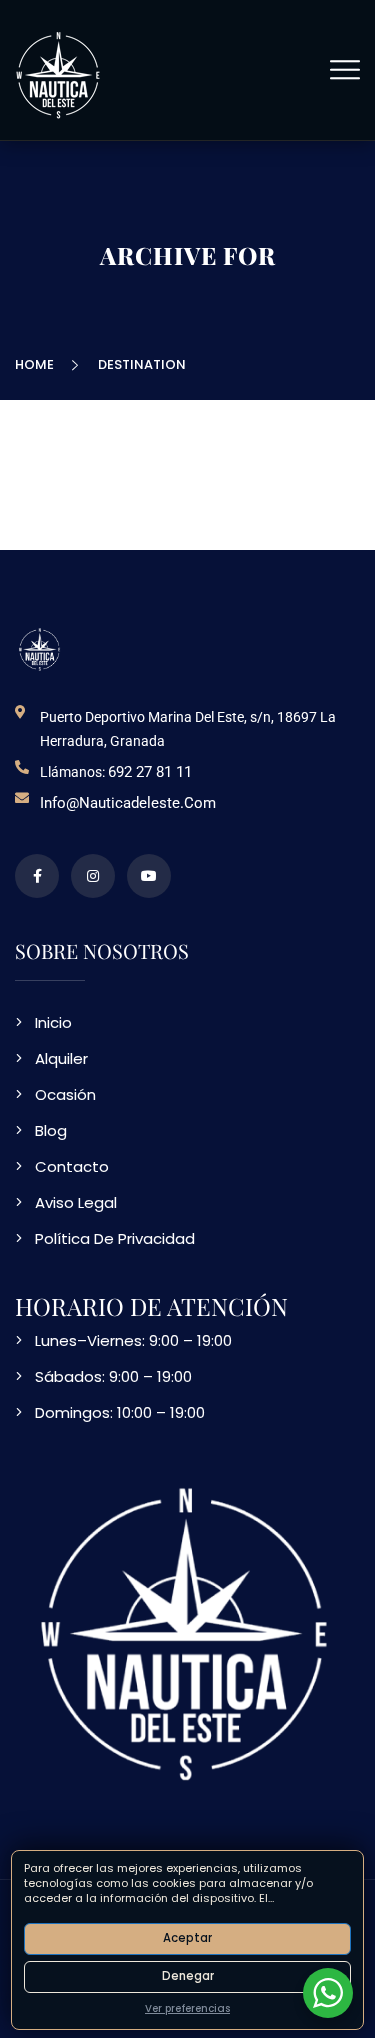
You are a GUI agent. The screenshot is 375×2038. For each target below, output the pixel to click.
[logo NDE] (40, 648)
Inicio (53, 1022)
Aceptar (187, 1938)
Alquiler (61, 1058)
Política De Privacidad (115, 1238)
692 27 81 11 (150, 772)
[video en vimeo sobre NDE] (149, 876)
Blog (51, 1130)
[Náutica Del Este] (59, 73)
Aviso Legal (76, 1202)
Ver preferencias (187, 2008)
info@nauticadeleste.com (128, 803)
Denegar (188, 1976)
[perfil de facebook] (37, 876)
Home (37, 364)
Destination (142, 364)
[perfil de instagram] (93, 876)
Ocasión (65, 1094)
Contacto (72, 1166)
